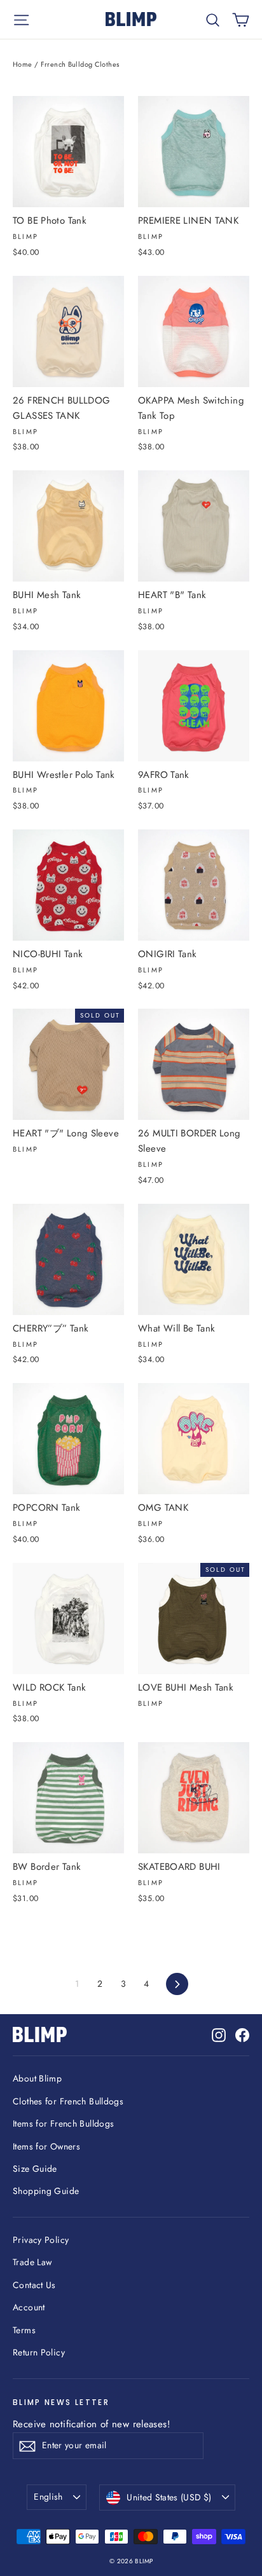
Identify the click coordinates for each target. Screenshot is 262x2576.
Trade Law (32, 2262)
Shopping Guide (46, 2191)
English (48, 2497)
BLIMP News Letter (61, 2402)
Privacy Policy (41, 2240)
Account (29, 2307)
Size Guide (35, 2169)
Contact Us (34, 2285)
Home (23, 64)
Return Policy (39, 2352)
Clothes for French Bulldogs (68, 2101)
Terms (24, 2330)
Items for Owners (46, 2146)
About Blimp (37, 2078)
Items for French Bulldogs (63, 2123)
